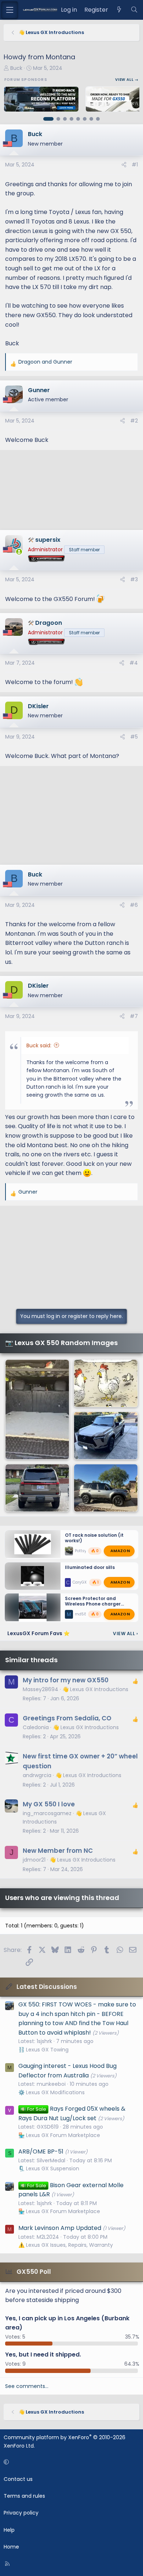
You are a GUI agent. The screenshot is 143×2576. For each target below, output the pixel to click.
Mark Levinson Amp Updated (60, 2228)
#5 (134, 737)
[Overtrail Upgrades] (37, 1410)
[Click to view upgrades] (54, 559)
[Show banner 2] (58, 119)
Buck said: (39, 1045)
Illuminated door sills (90, 1567)
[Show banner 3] (65, 119)
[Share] (124, 165)
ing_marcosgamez (47, 1813)
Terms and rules (24, 2496)
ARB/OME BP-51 (41, 2151)
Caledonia (36, 1727)
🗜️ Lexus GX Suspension (49, 2168)
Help (9, 2530)
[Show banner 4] (71, 119)
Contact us (18, 2479)
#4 (134, 663)
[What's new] (119, 10)
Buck (16, 68)
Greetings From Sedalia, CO (67, 1718)
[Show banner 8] (98, 119)
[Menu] (10, 10)
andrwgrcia (37, 1775)
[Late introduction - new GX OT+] (106, 1436)
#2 (134, 421)
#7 (134, 1016)
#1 (135, 165)
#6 (134, 905)
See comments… (27, 2386)
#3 (134, 579)
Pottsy (81, 1551)
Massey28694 (41, 1689)
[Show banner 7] (91, 119)
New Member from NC (58, 1851)
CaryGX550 (83, 1582)
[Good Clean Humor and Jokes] (106, 1383)
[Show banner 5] (78, 119)
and (45, 362)
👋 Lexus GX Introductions (95, 1689)
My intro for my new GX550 (66, 1680)
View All (125, 1634)
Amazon (120, 1551)
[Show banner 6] (85, 119)
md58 (81, 1614)
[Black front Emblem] (37, 1488)
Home (11, 2547)
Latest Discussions (47, 1987)
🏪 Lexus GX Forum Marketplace (59, 2135)
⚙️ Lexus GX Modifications (52, 2092)
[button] (70, 2462)
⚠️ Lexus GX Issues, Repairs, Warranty (66, 2245)
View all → (127, 80)
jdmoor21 (34, 1860)
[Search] (134, 10)
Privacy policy (21, 2513)
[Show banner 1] (48, 119)
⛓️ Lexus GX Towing (43, 2050)
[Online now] (19, 552)
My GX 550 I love (49, 1804)
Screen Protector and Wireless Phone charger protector (93, 1604)
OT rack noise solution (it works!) (94, 1538)
